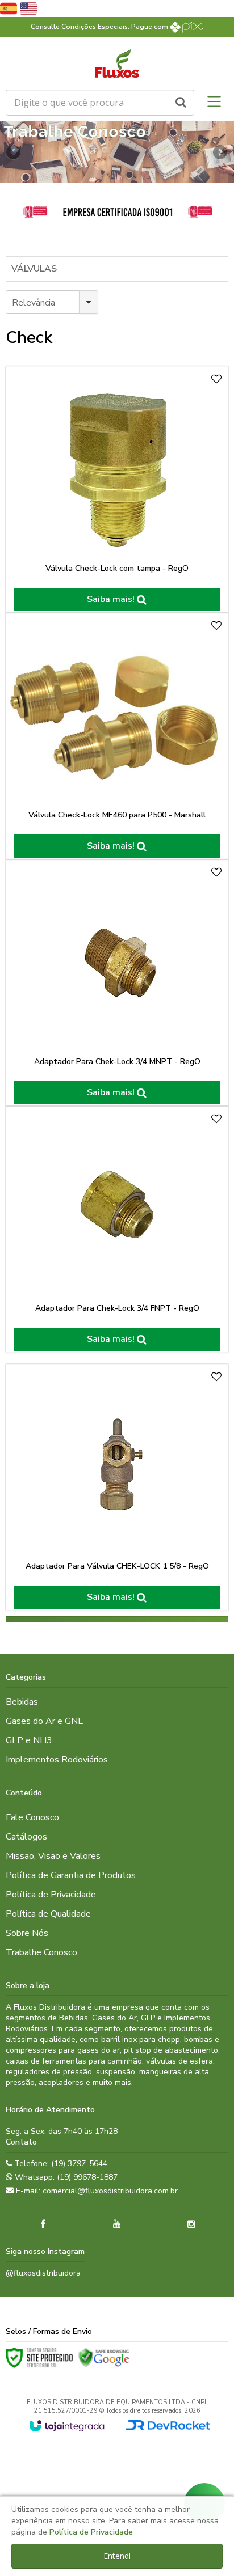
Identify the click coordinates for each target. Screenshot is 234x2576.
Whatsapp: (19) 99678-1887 (65, 2177)
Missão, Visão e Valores (53, 1856)
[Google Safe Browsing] (104, 2358)
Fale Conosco (32, 1817)
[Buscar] (181, 103)
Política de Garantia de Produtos (71, 1875)
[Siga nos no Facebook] (43, 2225)
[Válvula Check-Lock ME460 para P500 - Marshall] (117, 736)
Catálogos (26, 1837)
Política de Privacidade (51, 1895)
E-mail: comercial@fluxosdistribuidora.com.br (96, 2191)
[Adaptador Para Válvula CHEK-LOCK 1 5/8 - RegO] (117, 1487)
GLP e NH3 (29, 1740)
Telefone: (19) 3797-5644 (60, 2164)
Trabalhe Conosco (41, 1952)
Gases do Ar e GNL (44, 1721)
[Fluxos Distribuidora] (117, 63)
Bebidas (22, 1702)
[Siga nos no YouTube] (117, 2225)
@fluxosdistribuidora (43, 2273)
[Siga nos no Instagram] (191, 2225)
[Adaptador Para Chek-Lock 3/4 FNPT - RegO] (117, 1229)
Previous (14, 152)
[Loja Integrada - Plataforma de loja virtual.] (67, 2426)
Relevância (34, 303)
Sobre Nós (27, 1933)
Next (220, 149)
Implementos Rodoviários (57, 1760)
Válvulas (34, 269)
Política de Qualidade (48, 1914)
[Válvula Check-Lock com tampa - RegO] (117, 490)
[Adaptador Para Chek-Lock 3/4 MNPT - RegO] (117, 983)
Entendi (117, 2556)
